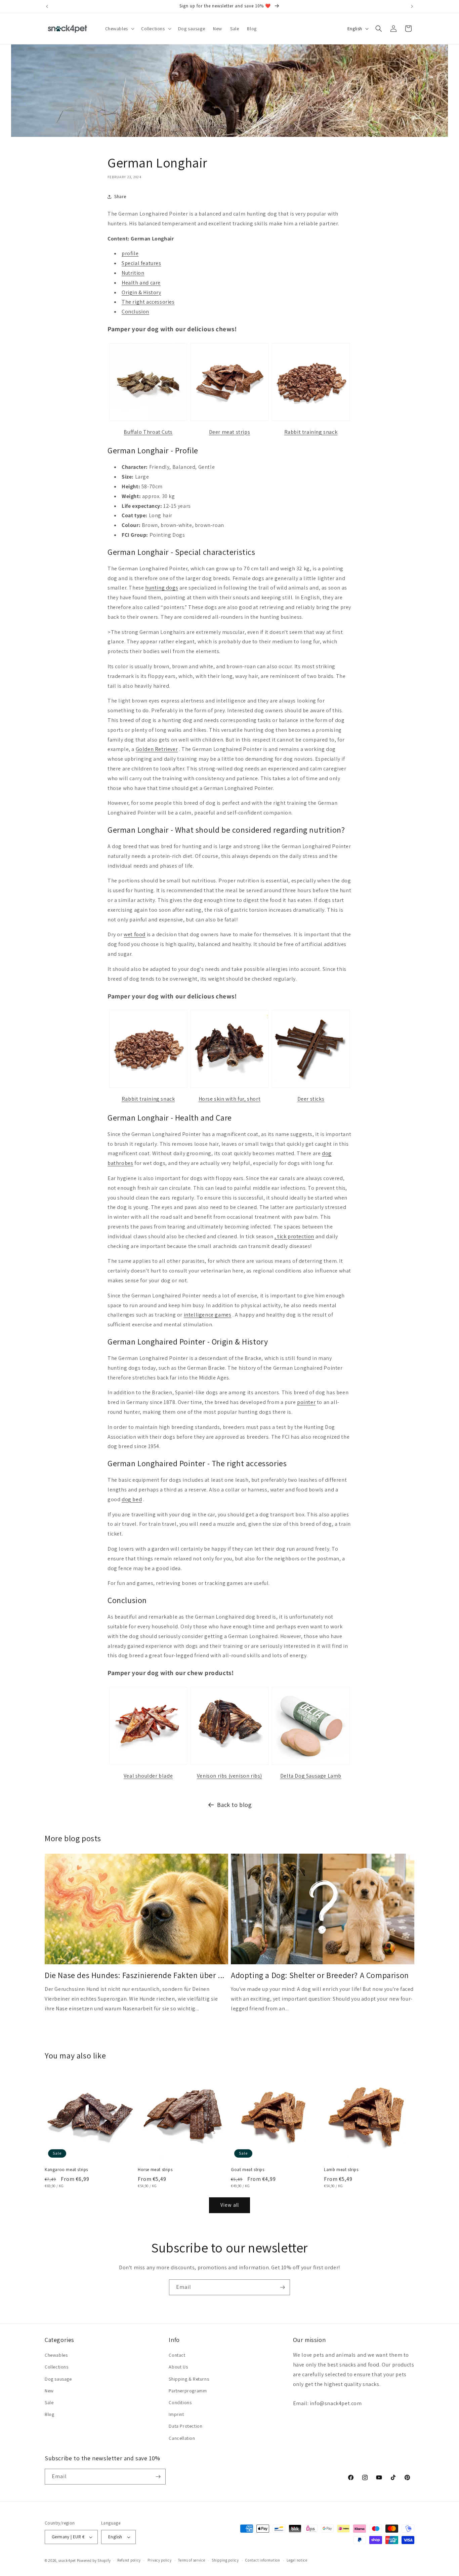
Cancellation (182, 2438)
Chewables (56, 2355)
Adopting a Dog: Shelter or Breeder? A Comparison (320, 1975)
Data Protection (185, 2426)
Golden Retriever (157, 749)
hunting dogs (162, 588)
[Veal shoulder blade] (148, 1764)
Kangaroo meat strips (66, 2170)
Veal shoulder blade (148, 1776)
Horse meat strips (155, 2170)
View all (230, 2205)
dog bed (132, 1499)
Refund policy (129, 2560)
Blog (49, 2414)
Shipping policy (225, 2560)
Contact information (263, 2560)
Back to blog (234, 1805)
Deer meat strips (230, 432)
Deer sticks (311, 1099)
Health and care (141, 283)
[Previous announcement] (47, 6)
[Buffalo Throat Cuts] (148, 421)
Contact (177, 2355)
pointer (306, 1402)
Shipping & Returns (189, 2379)
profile (130, 253)
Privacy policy (160, 2560)
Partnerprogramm (188, 2391)
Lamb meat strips (341, 2170)
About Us (178, 2367)
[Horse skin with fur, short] (229, 1087)
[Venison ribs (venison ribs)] (229, 1764)
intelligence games (208, 1315)
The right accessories (148, 302)
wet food (135, 934)
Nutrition (133, 273)
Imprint (176, 2414)
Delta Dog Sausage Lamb (311, 1776)
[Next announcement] (412, 6)
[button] (119, 29)
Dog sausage (58, 2379)
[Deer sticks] (311, 1087)
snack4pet (67, 2561)
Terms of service (192, 2560)
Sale (49, 2402)
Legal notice (297, 2560)
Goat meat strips (248, 2170)
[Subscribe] (282, 2287)
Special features (141, 263)
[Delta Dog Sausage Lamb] (311, 1764)
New (49, 2391)
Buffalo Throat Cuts (148, 432)
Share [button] (120, 196)
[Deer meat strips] (229, 421)
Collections (57, 2367)
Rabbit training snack (311, 432)
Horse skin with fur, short (230, 1099)
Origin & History (141, 292)
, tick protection (294, 1236)
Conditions (180, 2402)
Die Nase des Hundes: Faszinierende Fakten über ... (135, 1975)
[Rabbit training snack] (311, 421)
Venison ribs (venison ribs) (229, 1776)
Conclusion (135, 312)
